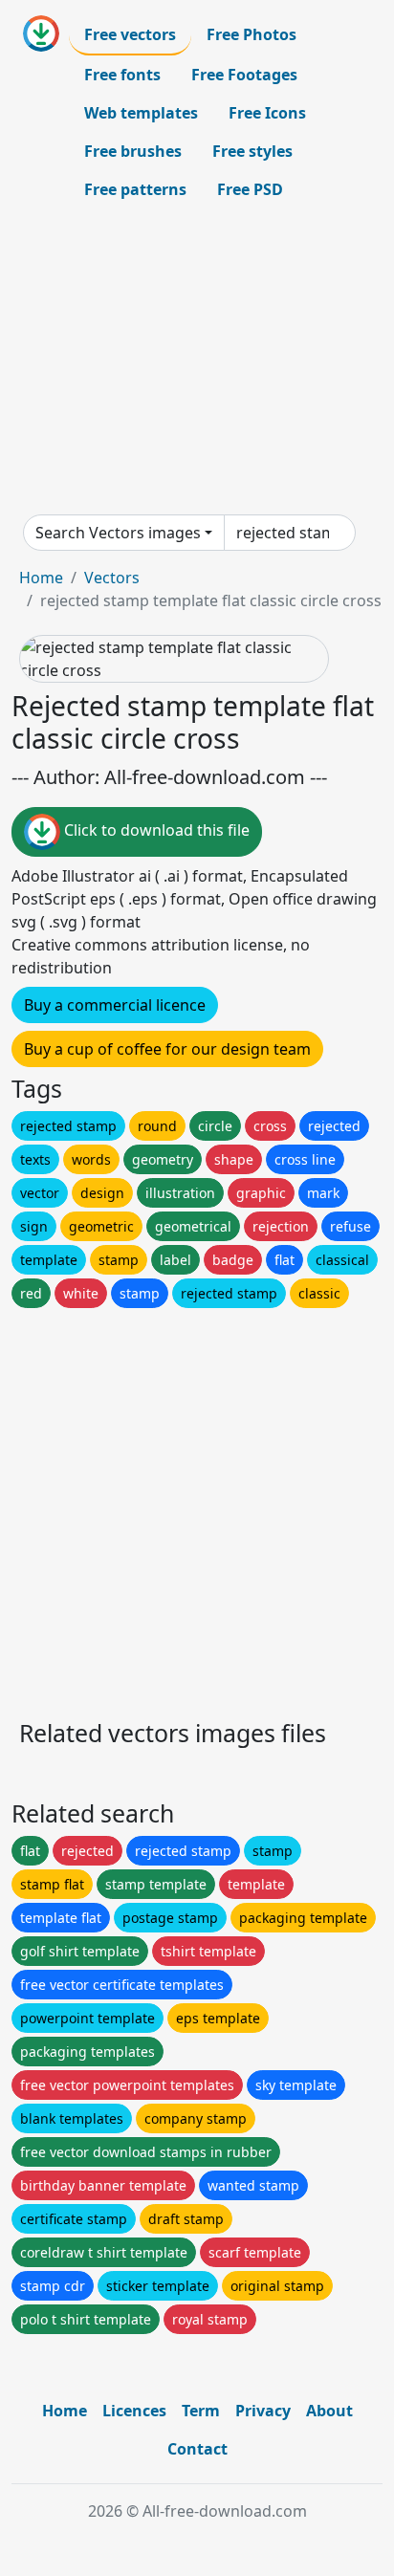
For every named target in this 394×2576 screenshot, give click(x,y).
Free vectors (130, 34)
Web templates (141, 113)
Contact (197, 2449)
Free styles (252, 151)
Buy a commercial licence (115, 1005)
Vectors (112, 578)
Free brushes (133, 151)
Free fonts (122, 75)
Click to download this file (155, 830)
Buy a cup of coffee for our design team (167, 1049)
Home (41, 578)
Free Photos (252, 34)
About (329, 2411)
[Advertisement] (197, 361)
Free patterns (135, 189)
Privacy (263, 2411)
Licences (134, 2411)
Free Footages (244, 75)
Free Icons (267, 113)
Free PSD (250, 189)
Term (201, 2411)
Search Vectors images (118, 533)
